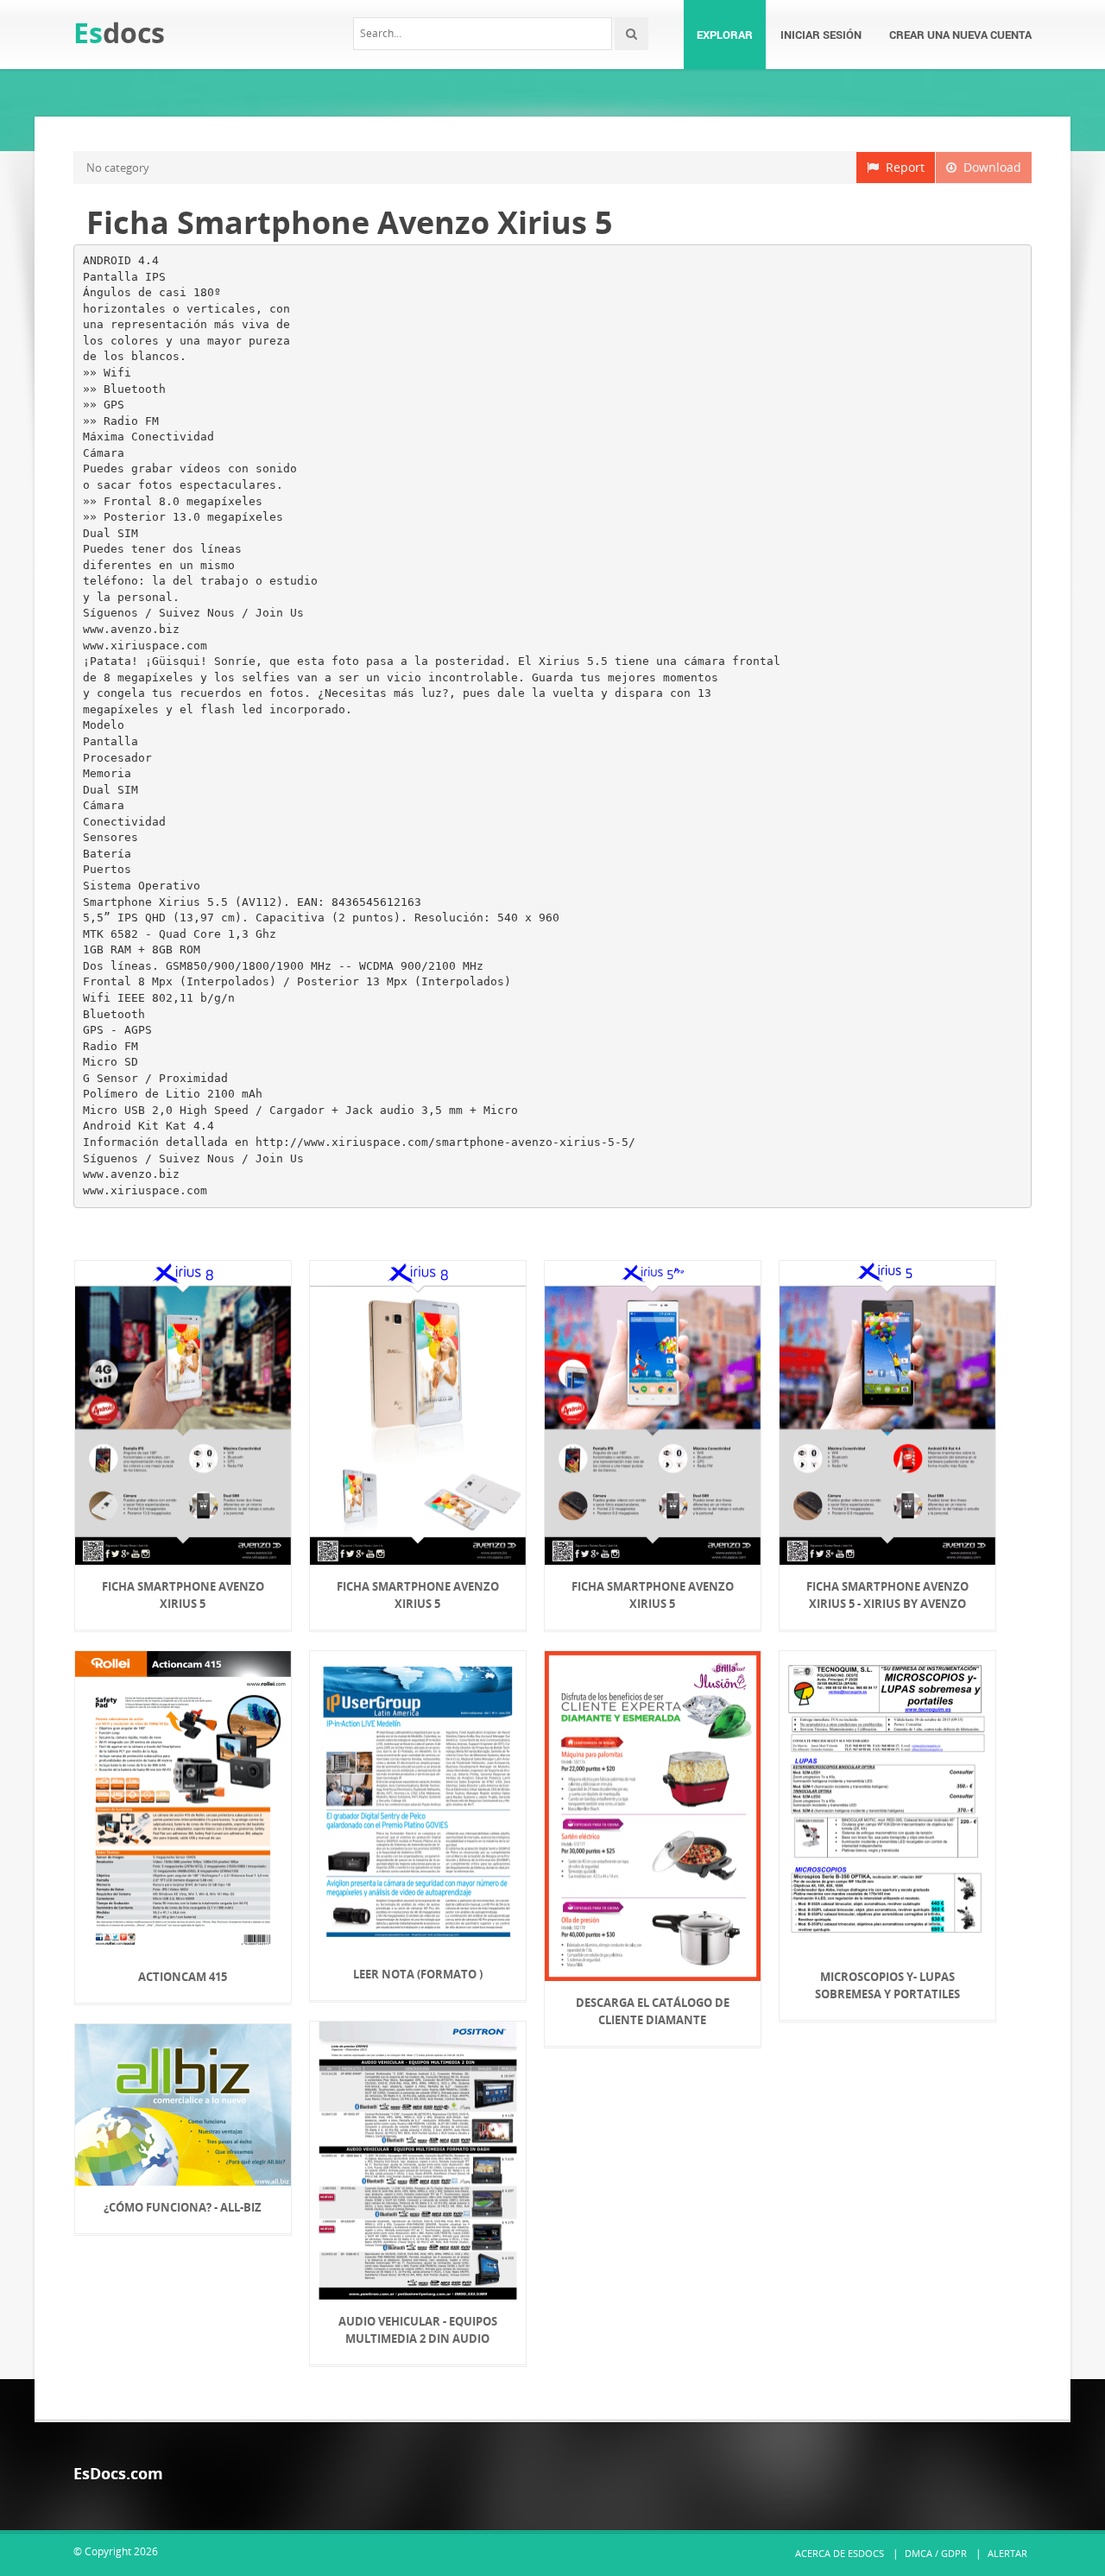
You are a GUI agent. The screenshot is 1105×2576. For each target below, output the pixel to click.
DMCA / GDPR (936, 2553)
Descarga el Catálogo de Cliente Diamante (653, 2011)
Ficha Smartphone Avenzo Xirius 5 (183, 1595)
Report (902, 167)
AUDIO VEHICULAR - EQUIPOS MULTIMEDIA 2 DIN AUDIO (418, 2330)
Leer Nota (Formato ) (418, 1974)
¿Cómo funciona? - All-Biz (183, 2207)
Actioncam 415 (183, 1977)
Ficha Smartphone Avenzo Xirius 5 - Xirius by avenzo (887, 1595)
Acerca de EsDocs (840, 2553)
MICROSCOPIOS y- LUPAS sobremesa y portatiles (887, 1985)
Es (119, 32)
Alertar (1007, 2553)
